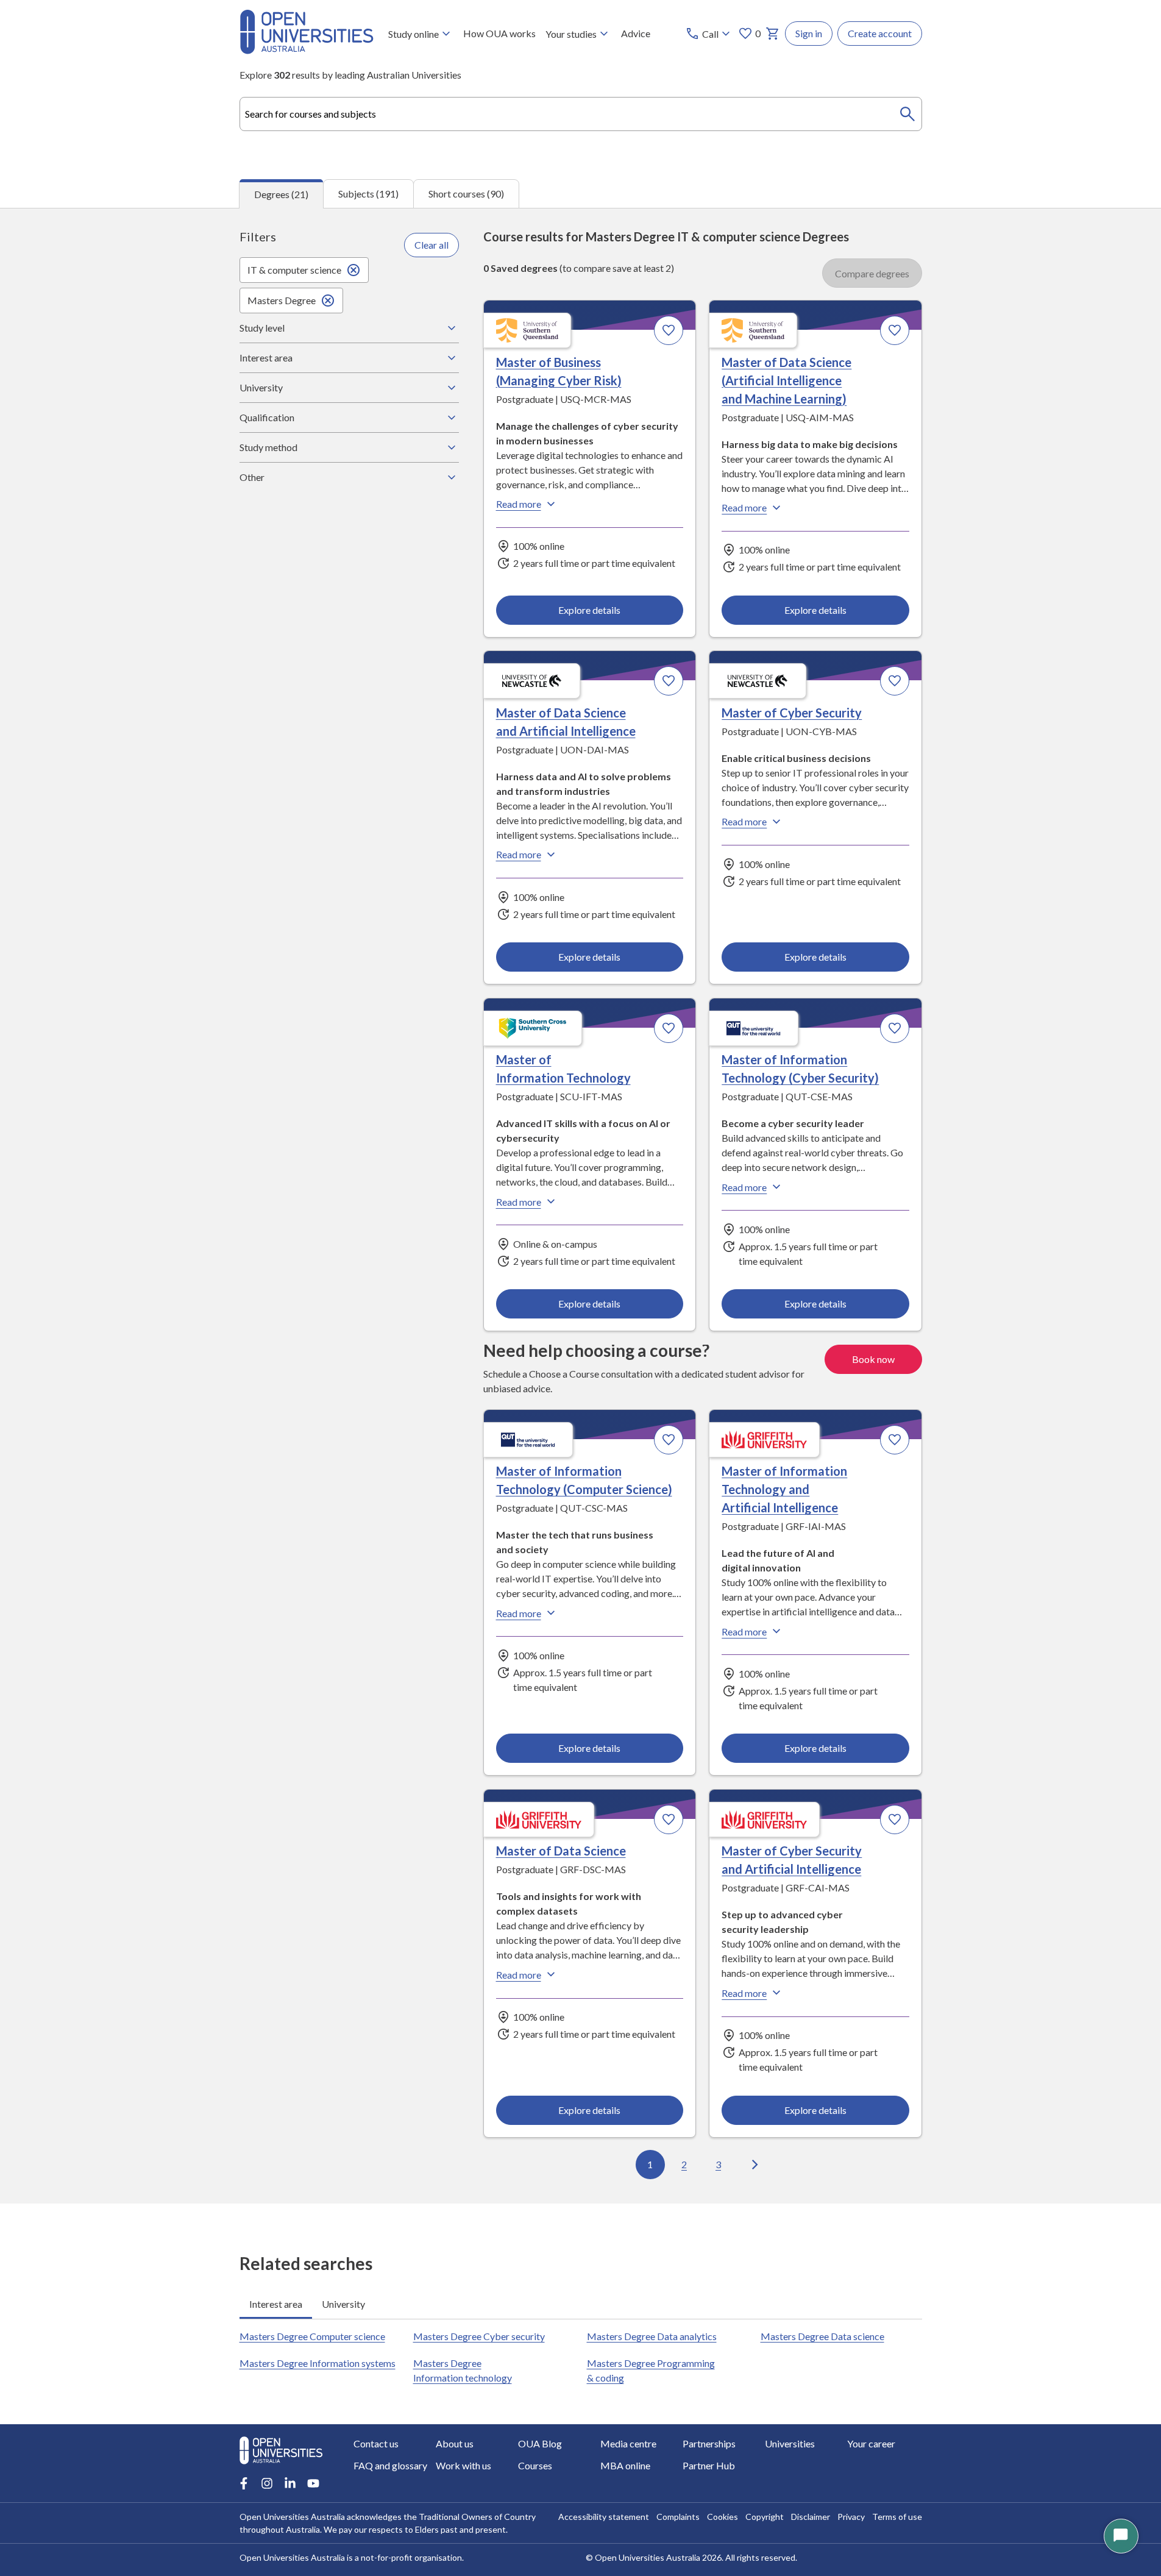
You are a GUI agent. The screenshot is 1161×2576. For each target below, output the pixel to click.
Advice (636, 33)
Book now (873, 1359)
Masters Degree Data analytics (652, 2336)
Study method (268, 447)
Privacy (851, 2517)
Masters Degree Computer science (312, 2336)
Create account (880, 33)
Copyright (765, 2517)
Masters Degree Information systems (318, 2363)
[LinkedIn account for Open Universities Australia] (290, 2483)
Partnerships (709, 2443)
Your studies (571, 34)
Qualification (267, 417)
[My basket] (773, 34)
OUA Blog (540, 2443)
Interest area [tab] (276, 2304)
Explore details (589, 610)
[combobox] (581, 114)
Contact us (376, 2443)
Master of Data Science (561, 1851)
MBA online (625, 2465)
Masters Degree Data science (822, 2336)
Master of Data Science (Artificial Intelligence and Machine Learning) (786, 380)
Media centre (628, 2443)
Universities (790, 2443)
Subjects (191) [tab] (368, 194)
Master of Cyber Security (792, 713)
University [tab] (343, 2304)
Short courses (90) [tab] (466, 194)
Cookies (723, 2517)
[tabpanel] (580, 1206)
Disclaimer (811, 2517)
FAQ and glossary (390, 2465)
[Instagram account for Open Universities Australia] (267, 2483)
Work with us (463, 2465)
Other (252, 477)
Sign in (809, 33)
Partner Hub (709, 2465)
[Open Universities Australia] (307, 50)
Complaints (678, 2517)
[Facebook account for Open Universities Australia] (244, 2483)
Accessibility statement (604, 2517)
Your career (871, 2443)
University (261, 387)
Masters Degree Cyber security (479, 2336)
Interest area (266, 358)
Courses (535, 2465)
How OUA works (499, 33)
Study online (414, 34)
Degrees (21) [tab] (281, 194)
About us (455, 2443)
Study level (262, 328)
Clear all (431, 245)
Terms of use (897, 2517)
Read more (519, 504)
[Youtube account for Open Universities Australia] (313, 2483)
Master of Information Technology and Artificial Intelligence (784, 1489)
